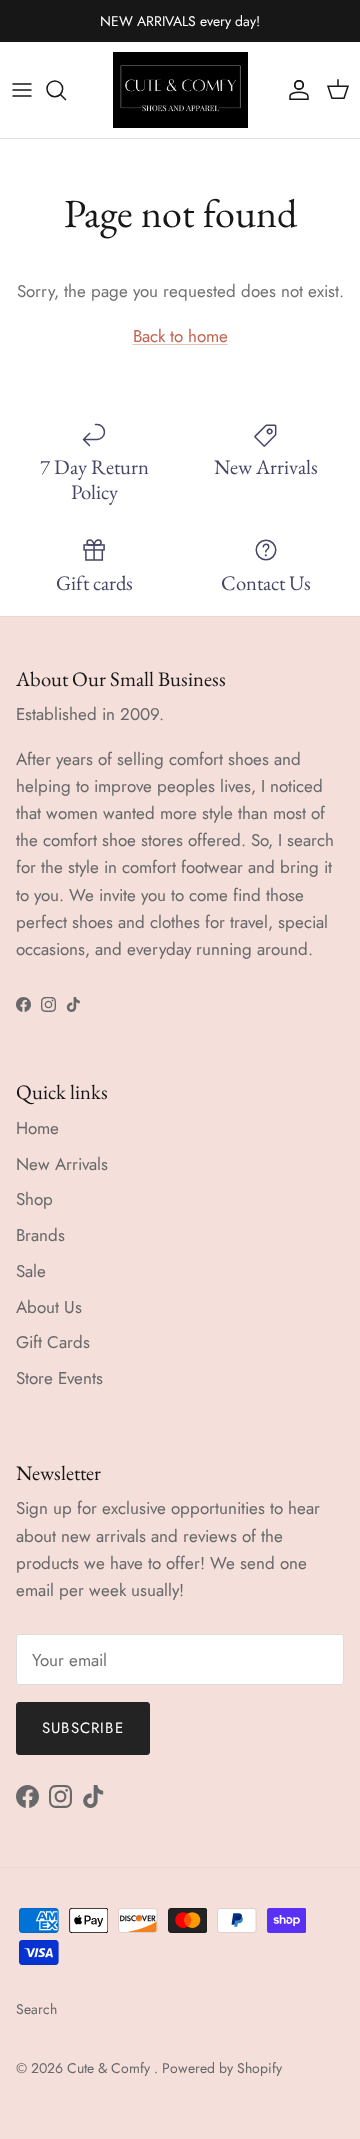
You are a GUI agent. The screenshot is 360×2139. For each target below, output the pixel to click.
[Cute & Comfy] (180, 90)
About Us (49, 1307)
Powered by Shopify (222, 2068)
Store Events (59, 1378)
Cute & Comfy (110, 2068)
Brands (40, 1235)
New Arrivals (62, 1164)
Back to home (180, 336)
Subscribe (83, 1728)
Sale (31, 1271)
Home (37, 1128)
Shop (34, 1199)
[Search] (66, 90)
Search (36, 2009)
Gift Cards (53, 1342)
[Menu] (22, 90)
